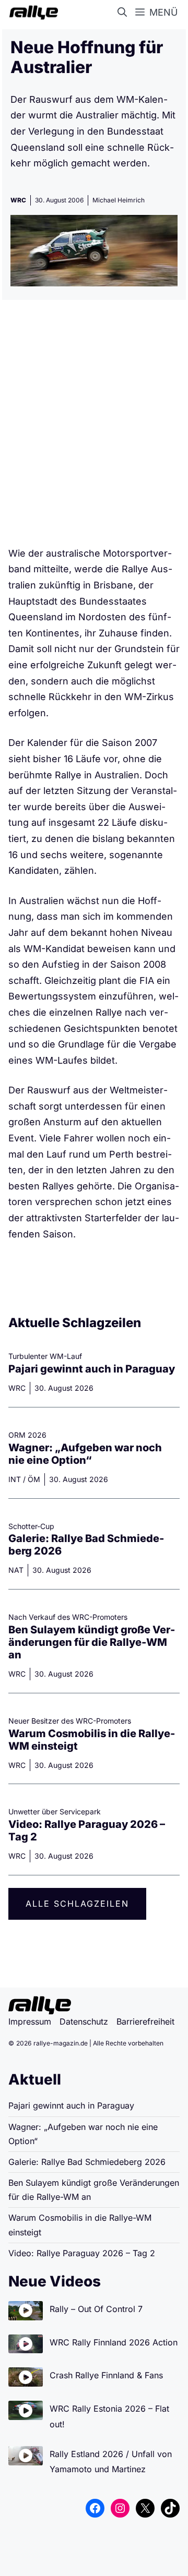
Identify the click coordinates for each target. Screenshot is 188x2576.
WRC (18, 200)
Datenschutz (84, 2021)
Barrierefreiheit (145, 2021)
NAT (16, 1570)
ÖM (34, 1479)
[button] (124, 13)
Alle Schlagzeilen (77, 1904)
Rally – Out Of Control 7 (96, 2309)
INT (15, 1479)
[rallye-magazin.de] (32, 13)
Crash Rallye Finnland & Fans (106, 2375)
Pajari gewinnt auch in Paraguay (92, 1369)
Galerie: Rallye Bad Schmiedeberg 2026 (87, 2162)
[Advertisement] (94, 427)
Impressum (30, 2021)
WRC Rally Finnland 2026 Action (114, 2342)
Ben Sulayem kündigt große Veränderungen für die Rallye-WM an (92, 1642)
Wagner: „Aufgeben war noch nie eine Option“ (85, 1454)
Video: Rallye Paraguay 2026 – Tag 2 (82, 2253)
